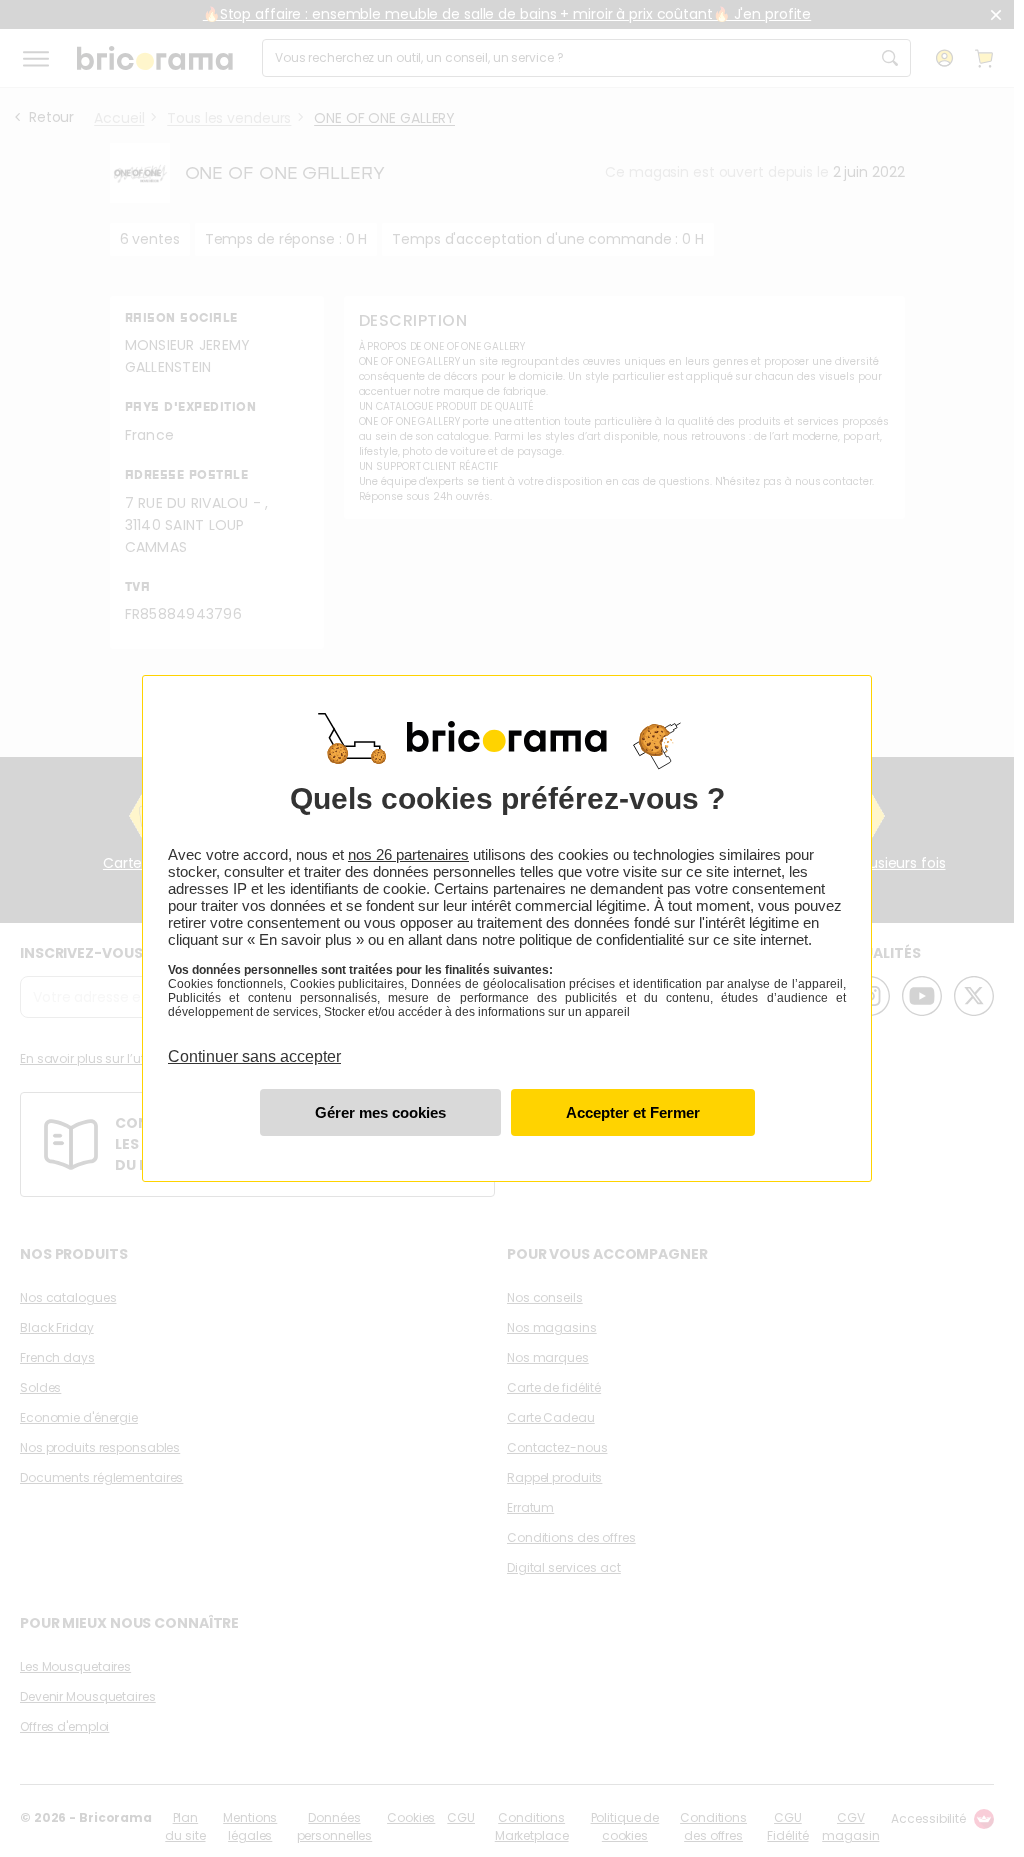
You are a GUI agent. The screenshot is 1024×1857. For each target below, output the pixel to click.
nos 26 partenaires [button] (408, 854)
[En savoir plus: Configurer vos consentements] (380, 1112)
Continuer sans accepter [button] (254, 1045)
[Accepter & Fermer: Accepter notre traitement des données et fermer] (633, 1112)
